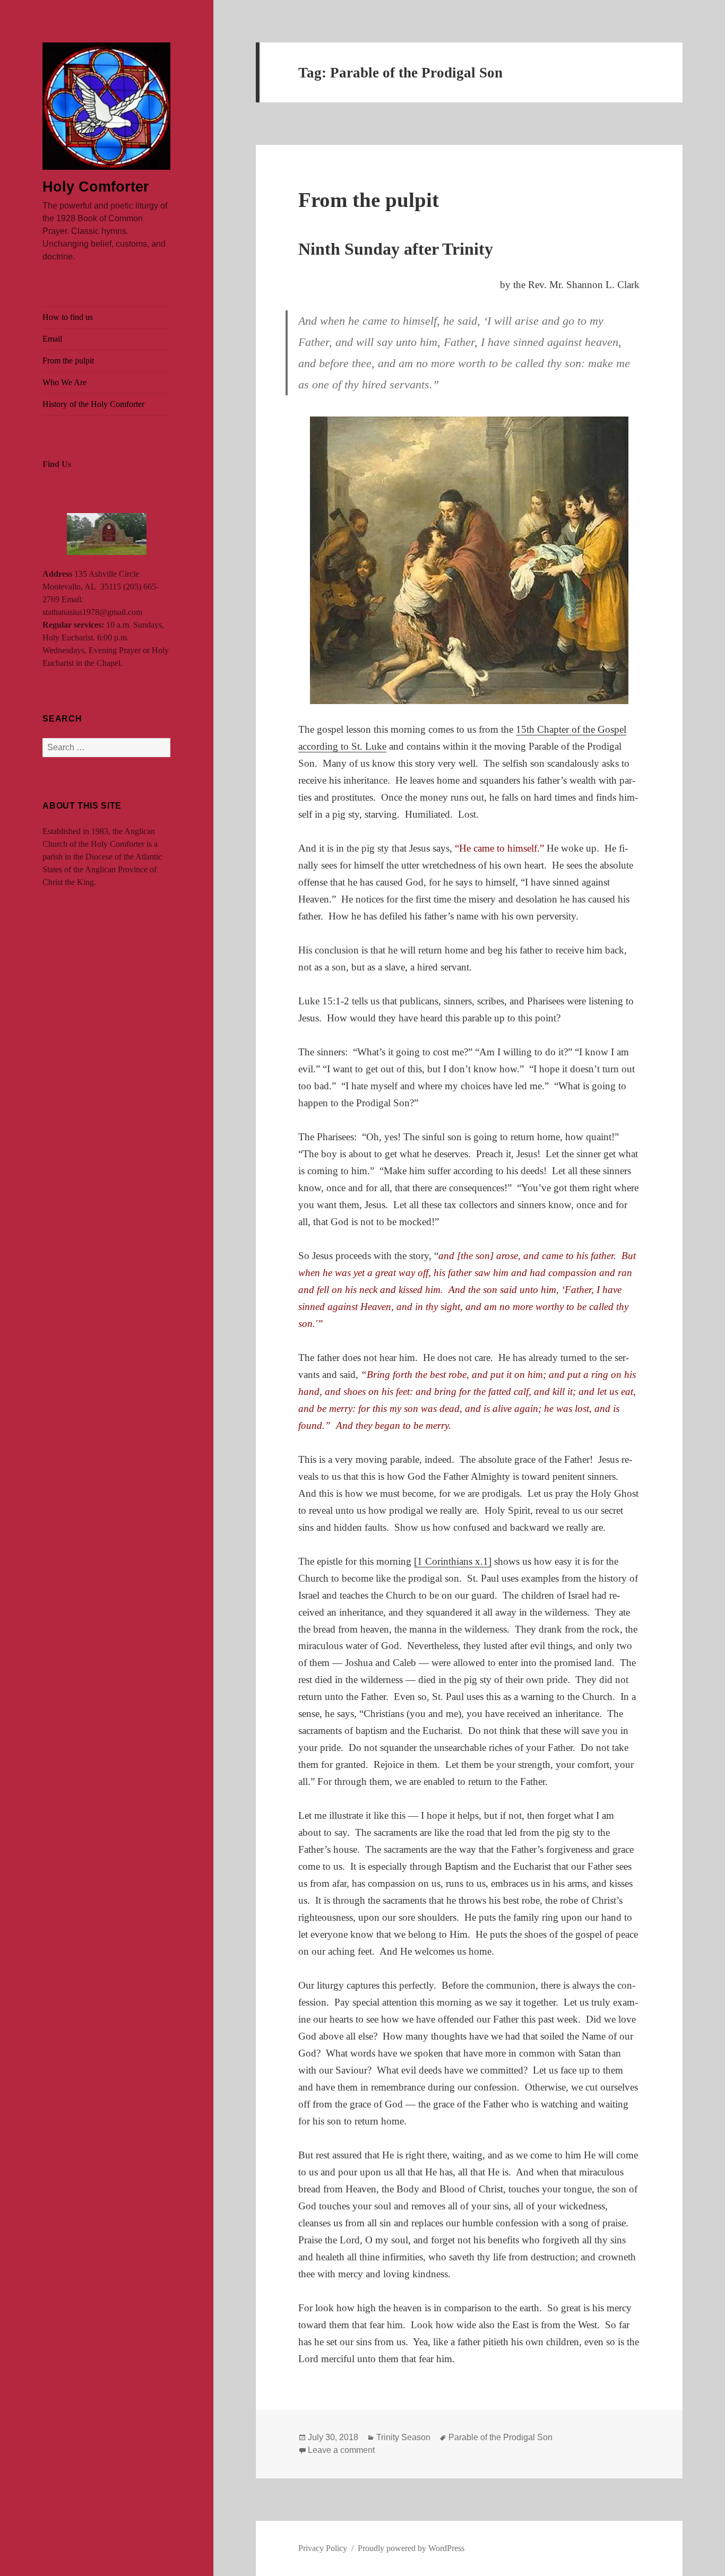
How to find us (68, 317)
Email (52, 339)
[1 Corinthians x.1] (453, 1561)
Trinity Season (403, 2437)
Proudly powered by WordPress (411, 2548)
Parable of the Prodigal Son (500, 2437)
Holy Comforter (96, 187)
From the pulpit (68, 361)
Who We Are (64, 382)
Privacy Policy (323, 2548)
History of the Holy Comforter (93, 404)
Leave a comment (341, 2450)
